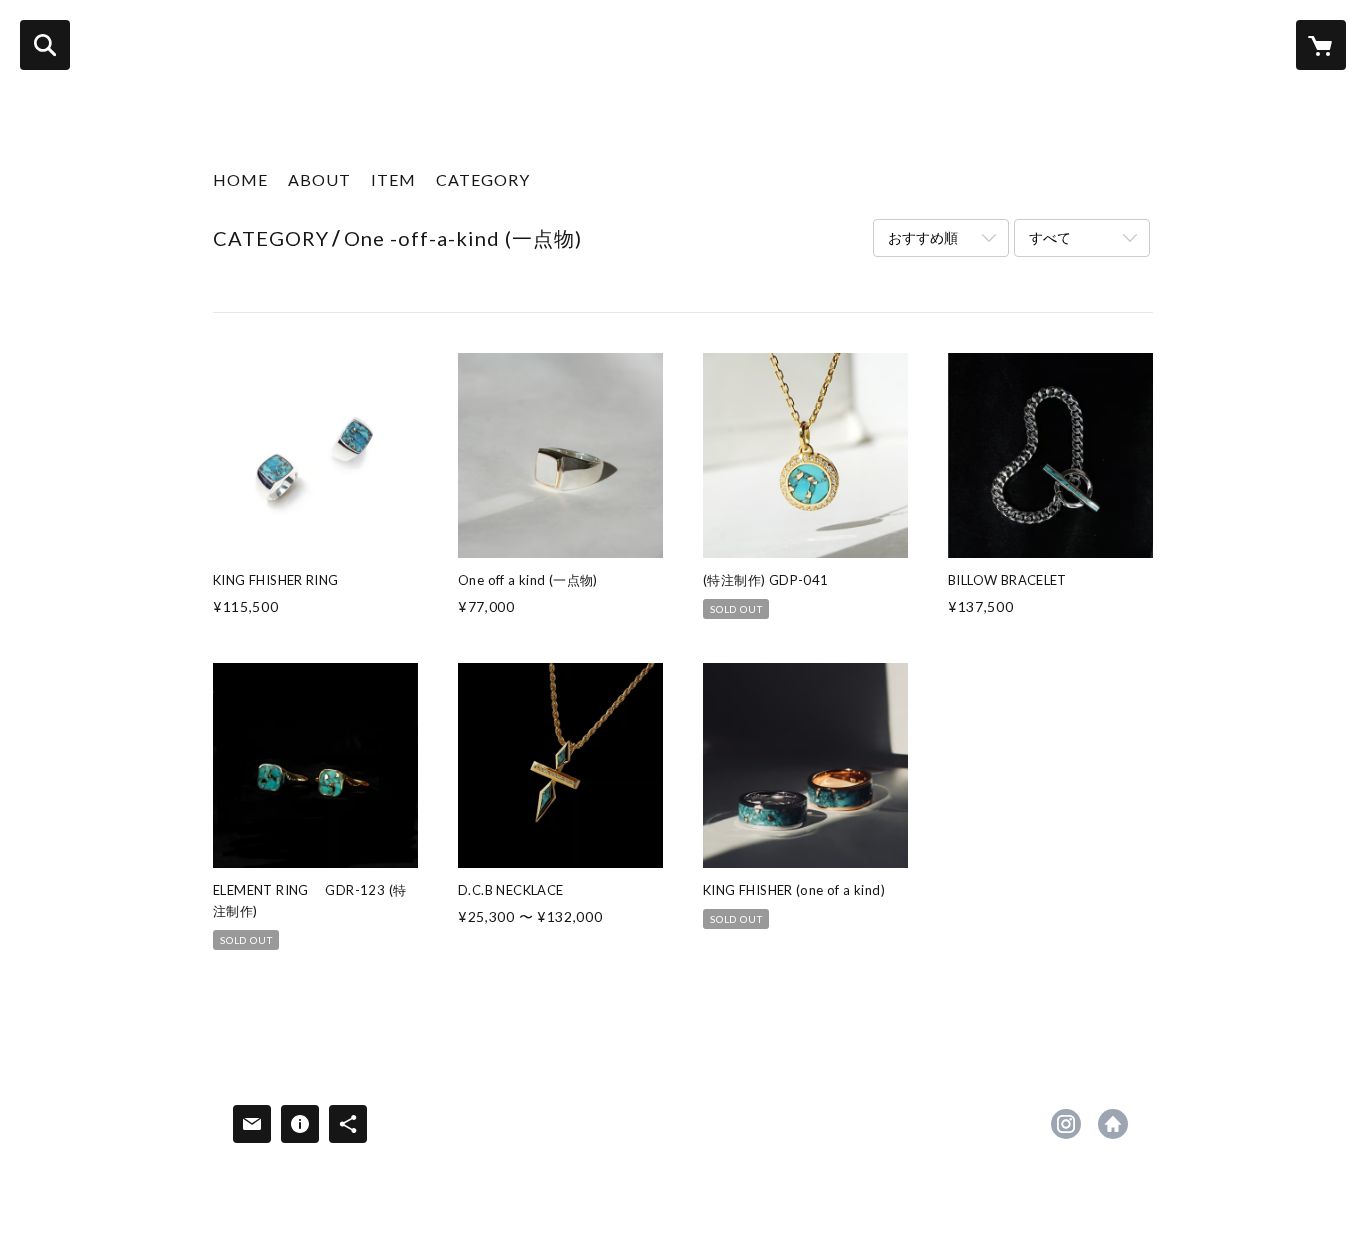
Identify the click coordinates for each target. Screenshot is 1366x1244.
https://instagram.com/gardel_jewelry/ (1066, 1124)
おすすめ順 (923, 237)
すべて (1050, 237)
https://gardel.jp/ (1113, 1124)
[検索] (45, 45)
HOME (240, 179)
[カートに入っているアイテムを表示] (1321, 45)
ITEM (393, 179)
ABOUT (319, 179)
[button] (483, 184)
